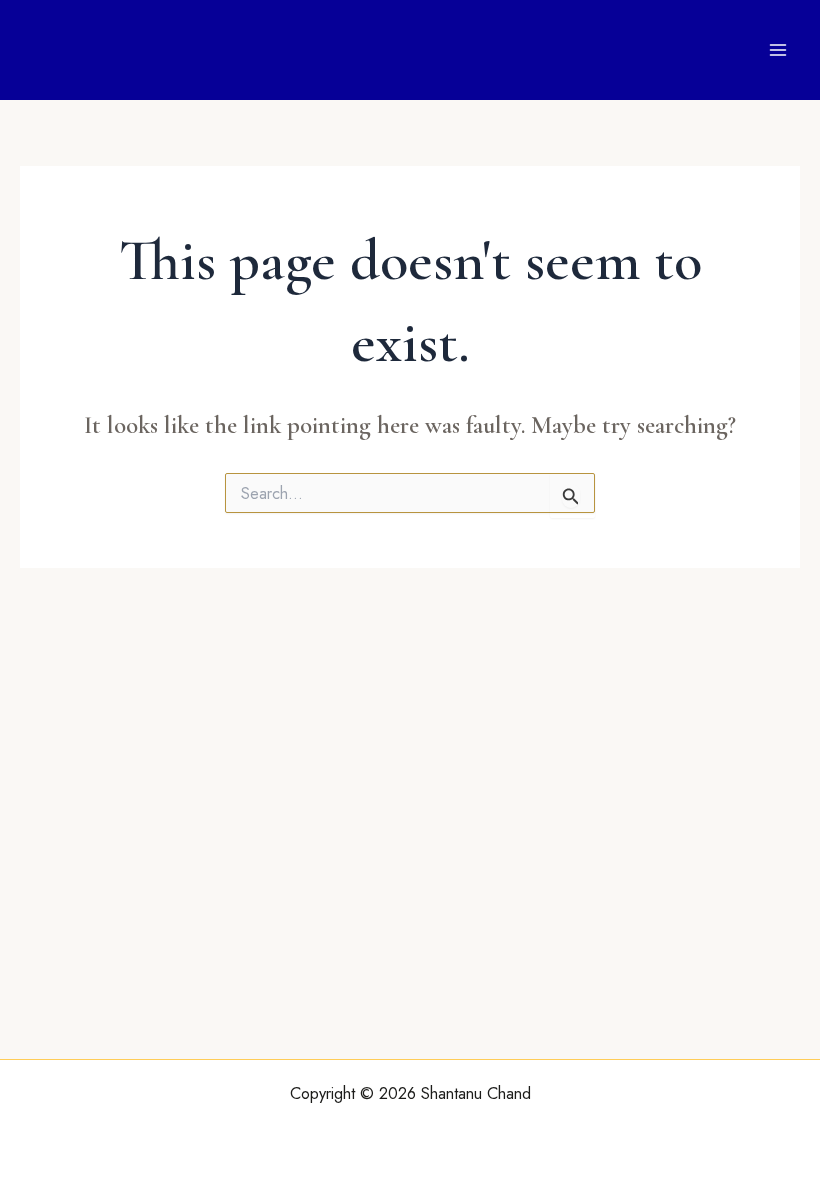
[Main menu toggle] (777, 50)
